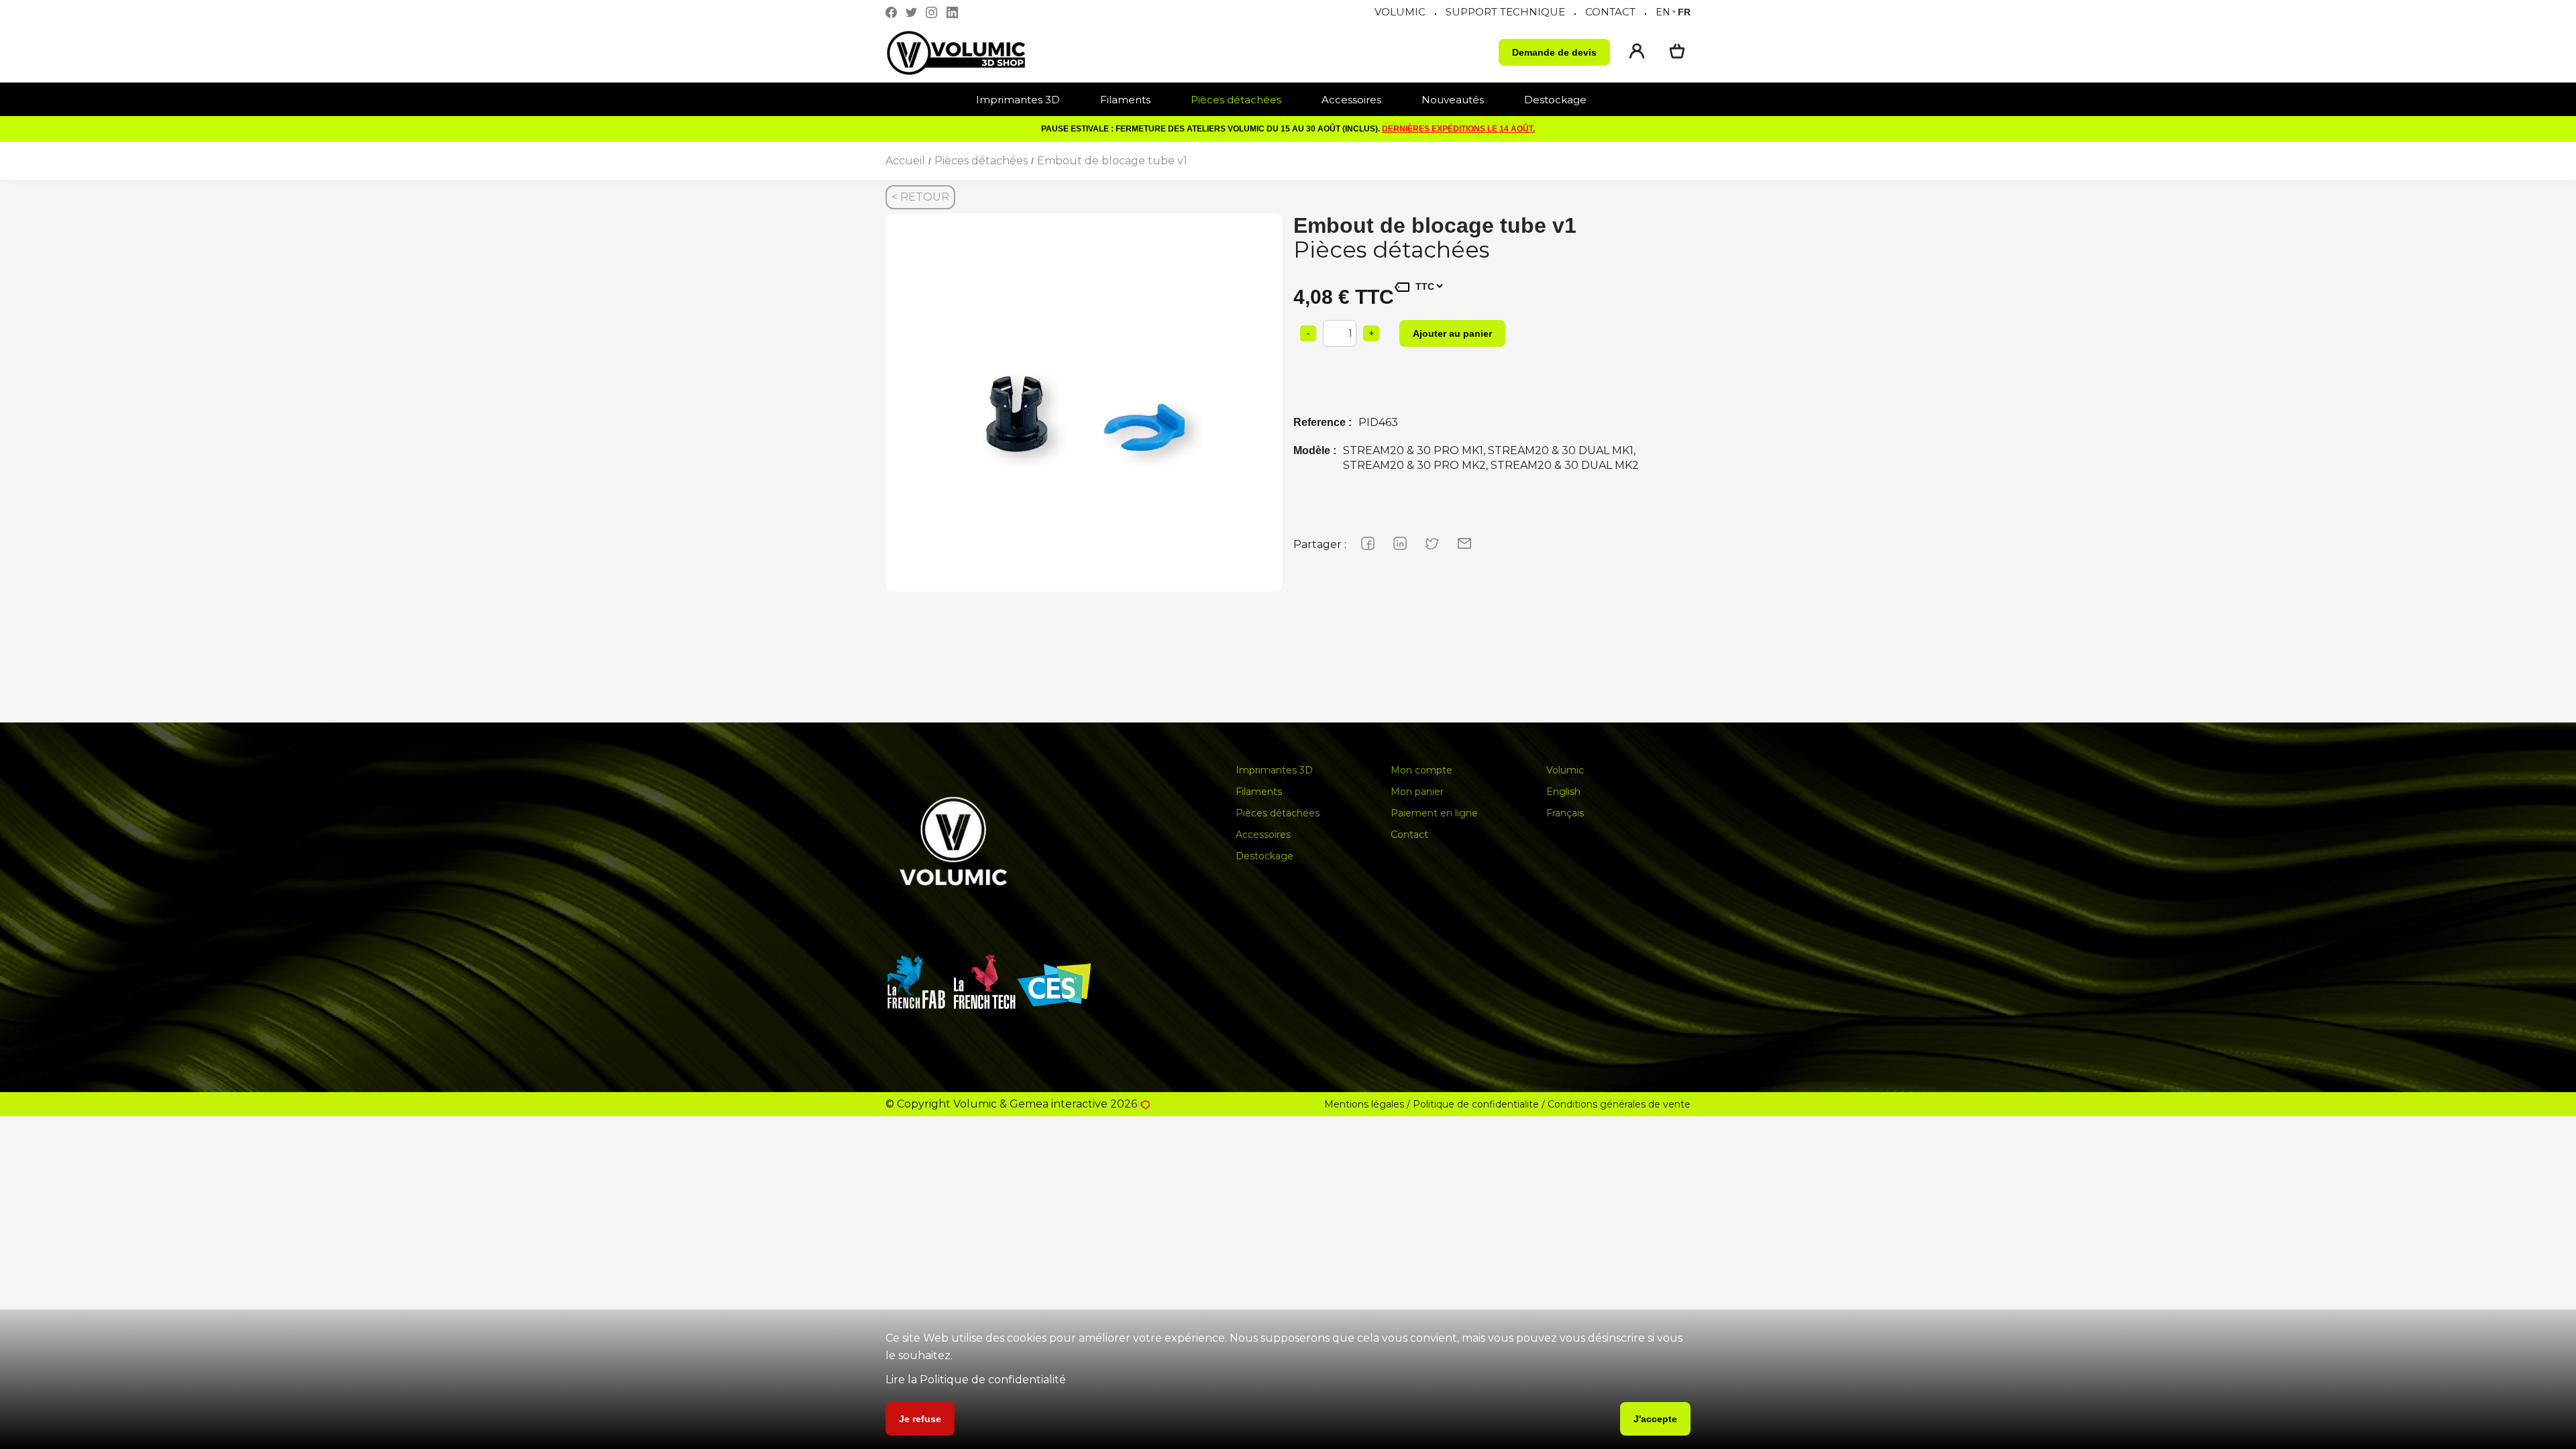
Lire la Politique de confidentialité (976, 1380)
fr (1684, 12)
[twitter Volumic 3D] (915, 12)
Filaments (1125, 100)
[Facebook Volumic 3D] (895, 12)
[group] (1084, 412)
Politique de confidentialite (1476, 1104)
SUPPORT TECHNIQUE (1505, 12)
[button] (1025, 100)
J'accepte (1655, 1419)
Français (1565, 813)
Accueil (905, 161)
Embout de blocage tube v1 (1112, 161)
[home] (969, 53)
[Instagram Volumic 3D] (935, 12)
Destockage (1555, 100)
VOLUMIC (1400, 12)
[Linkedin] (956, 12)
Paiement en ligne (1434, 813)
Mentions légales (1364, 1104)
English (1563, 792)
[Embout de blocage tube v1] (1084, 412)
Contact (1409, 835)
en (1663, 12)
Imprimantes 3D (1018, 100)
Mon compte (1421, 770)
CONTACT (1610, 12)
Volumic (1565, 770)
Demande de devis (1554, 52)
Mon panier (1417, 792)
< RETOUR (920, 197)
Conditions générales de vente (1619, 1104)
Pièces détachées (1236, 100)
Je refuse (920, 1419)
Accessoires (1351, 100)
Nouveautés (1453, 100)
